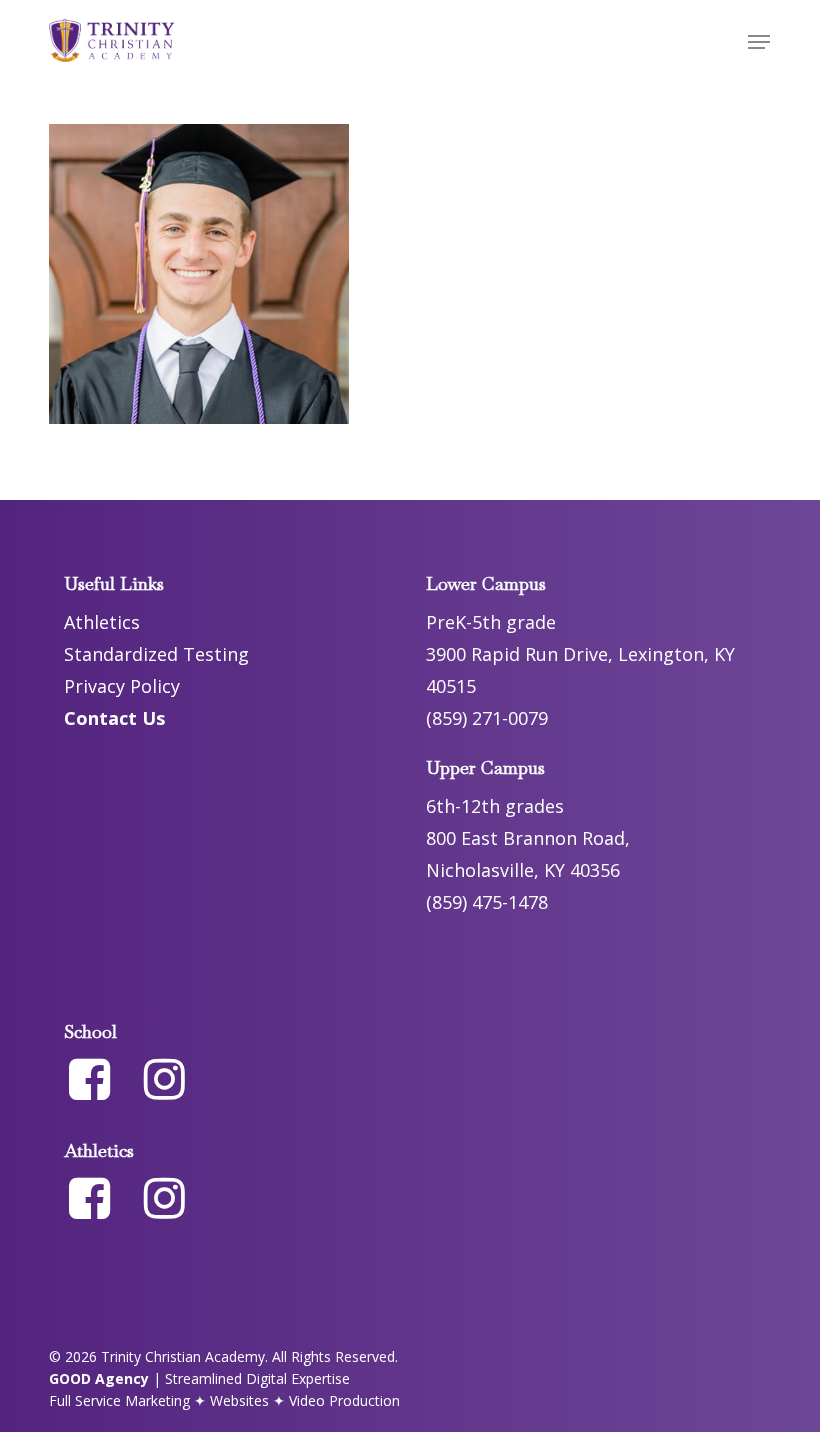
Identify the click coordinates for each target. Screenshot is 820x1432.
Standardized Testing (156, 654)
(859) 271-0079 (487, 718)
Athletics (102, 622)
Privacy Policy (122, 686)
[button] (759, 42)
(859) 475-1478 (487, 902)
